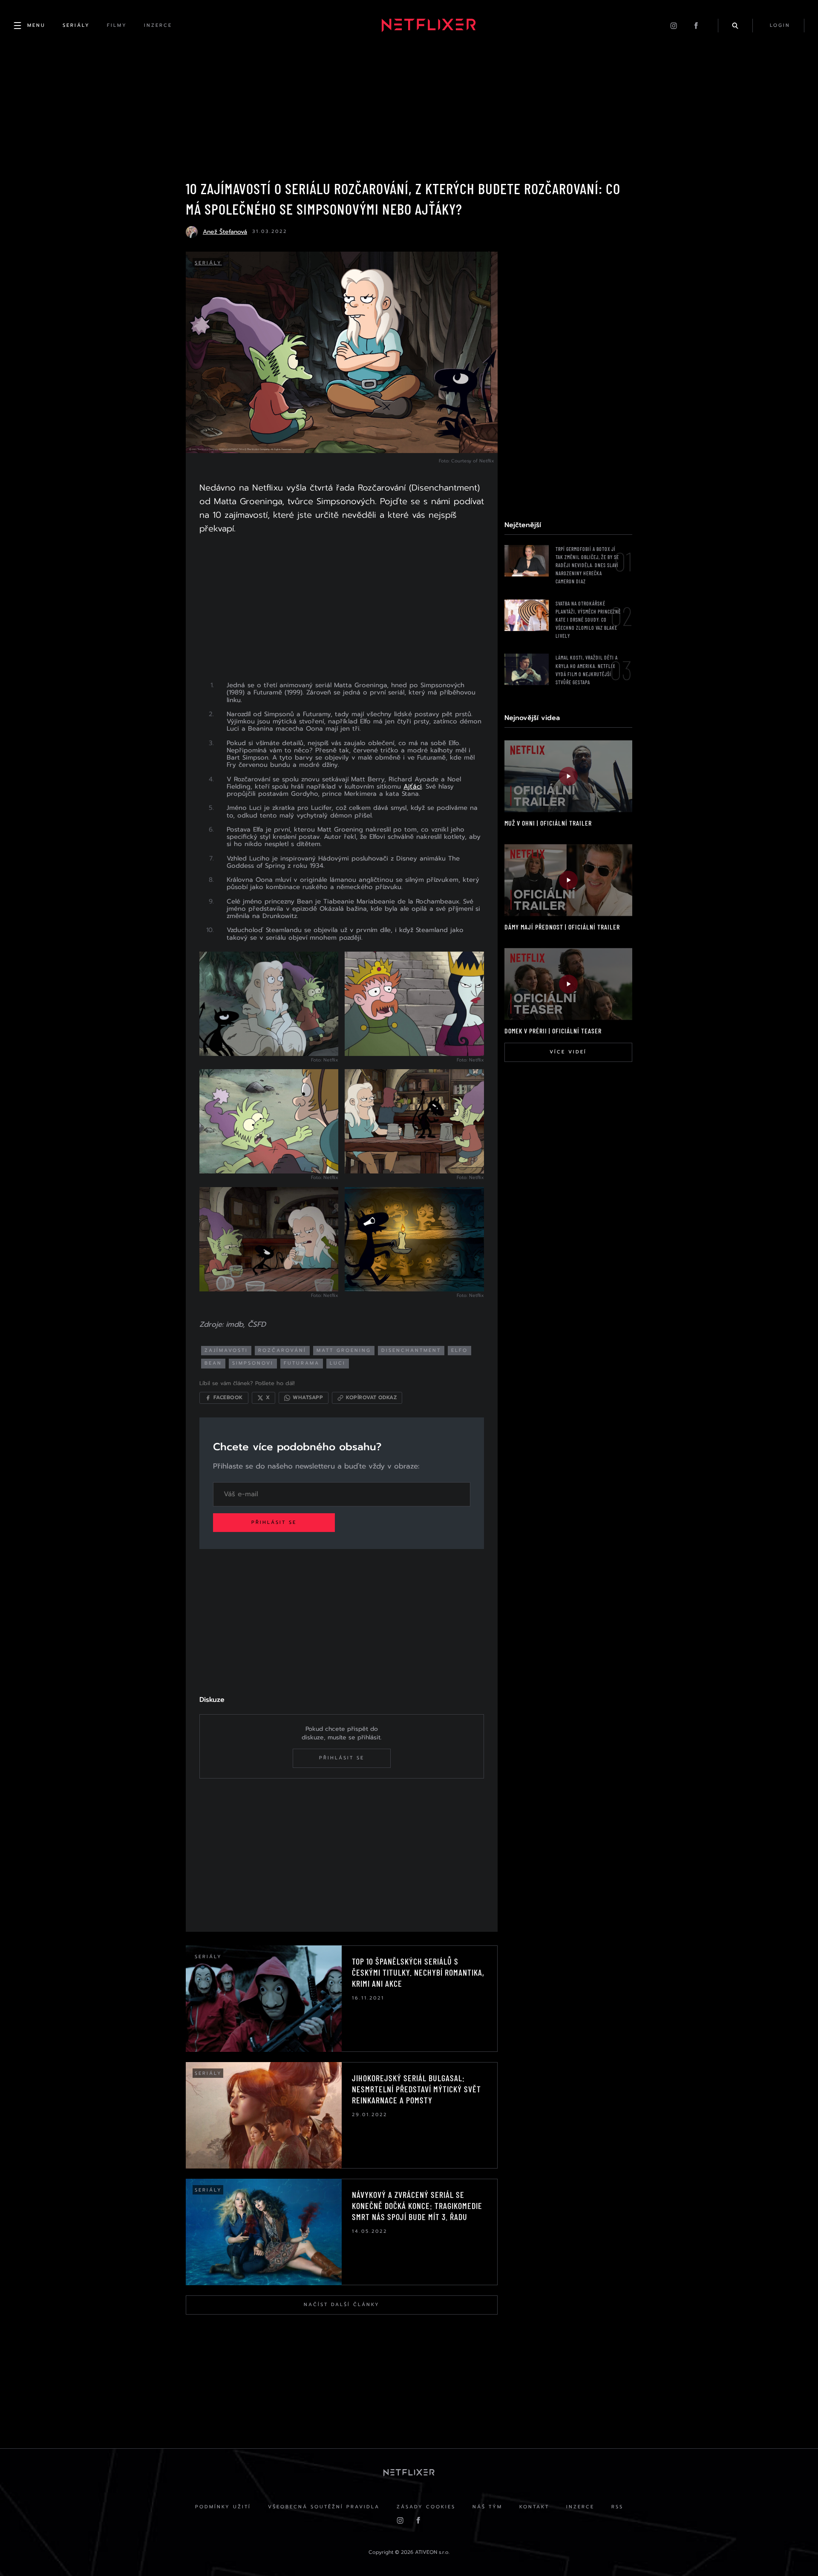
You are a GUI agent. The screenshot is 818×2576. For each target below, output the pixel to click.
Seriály (208, 263)
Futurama (302, 1363)
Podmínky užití (223, 2507)
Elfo (459, 1350)
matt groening (344, 1350)
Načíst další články (342, 2305)
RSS (617, 2507)
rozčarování (282, 1350)
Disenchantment (411, 1350)
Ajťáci (413, 786)
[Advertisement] (342, 612)
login (780, 25)
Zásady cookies (426, 2507)
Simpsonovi (253, 1363)
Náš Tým (487, 2507)
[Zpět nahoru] (795, 2553)
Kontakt (534, 2507)
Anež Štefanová (225, 232)
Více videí (568, 1052)
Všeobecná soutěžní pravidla (324, 2507)
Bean (213, 1363)
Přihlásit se (274, 1522)
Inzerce (580, 2507)
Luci (338, 1363)
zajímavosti (226, 1350)
